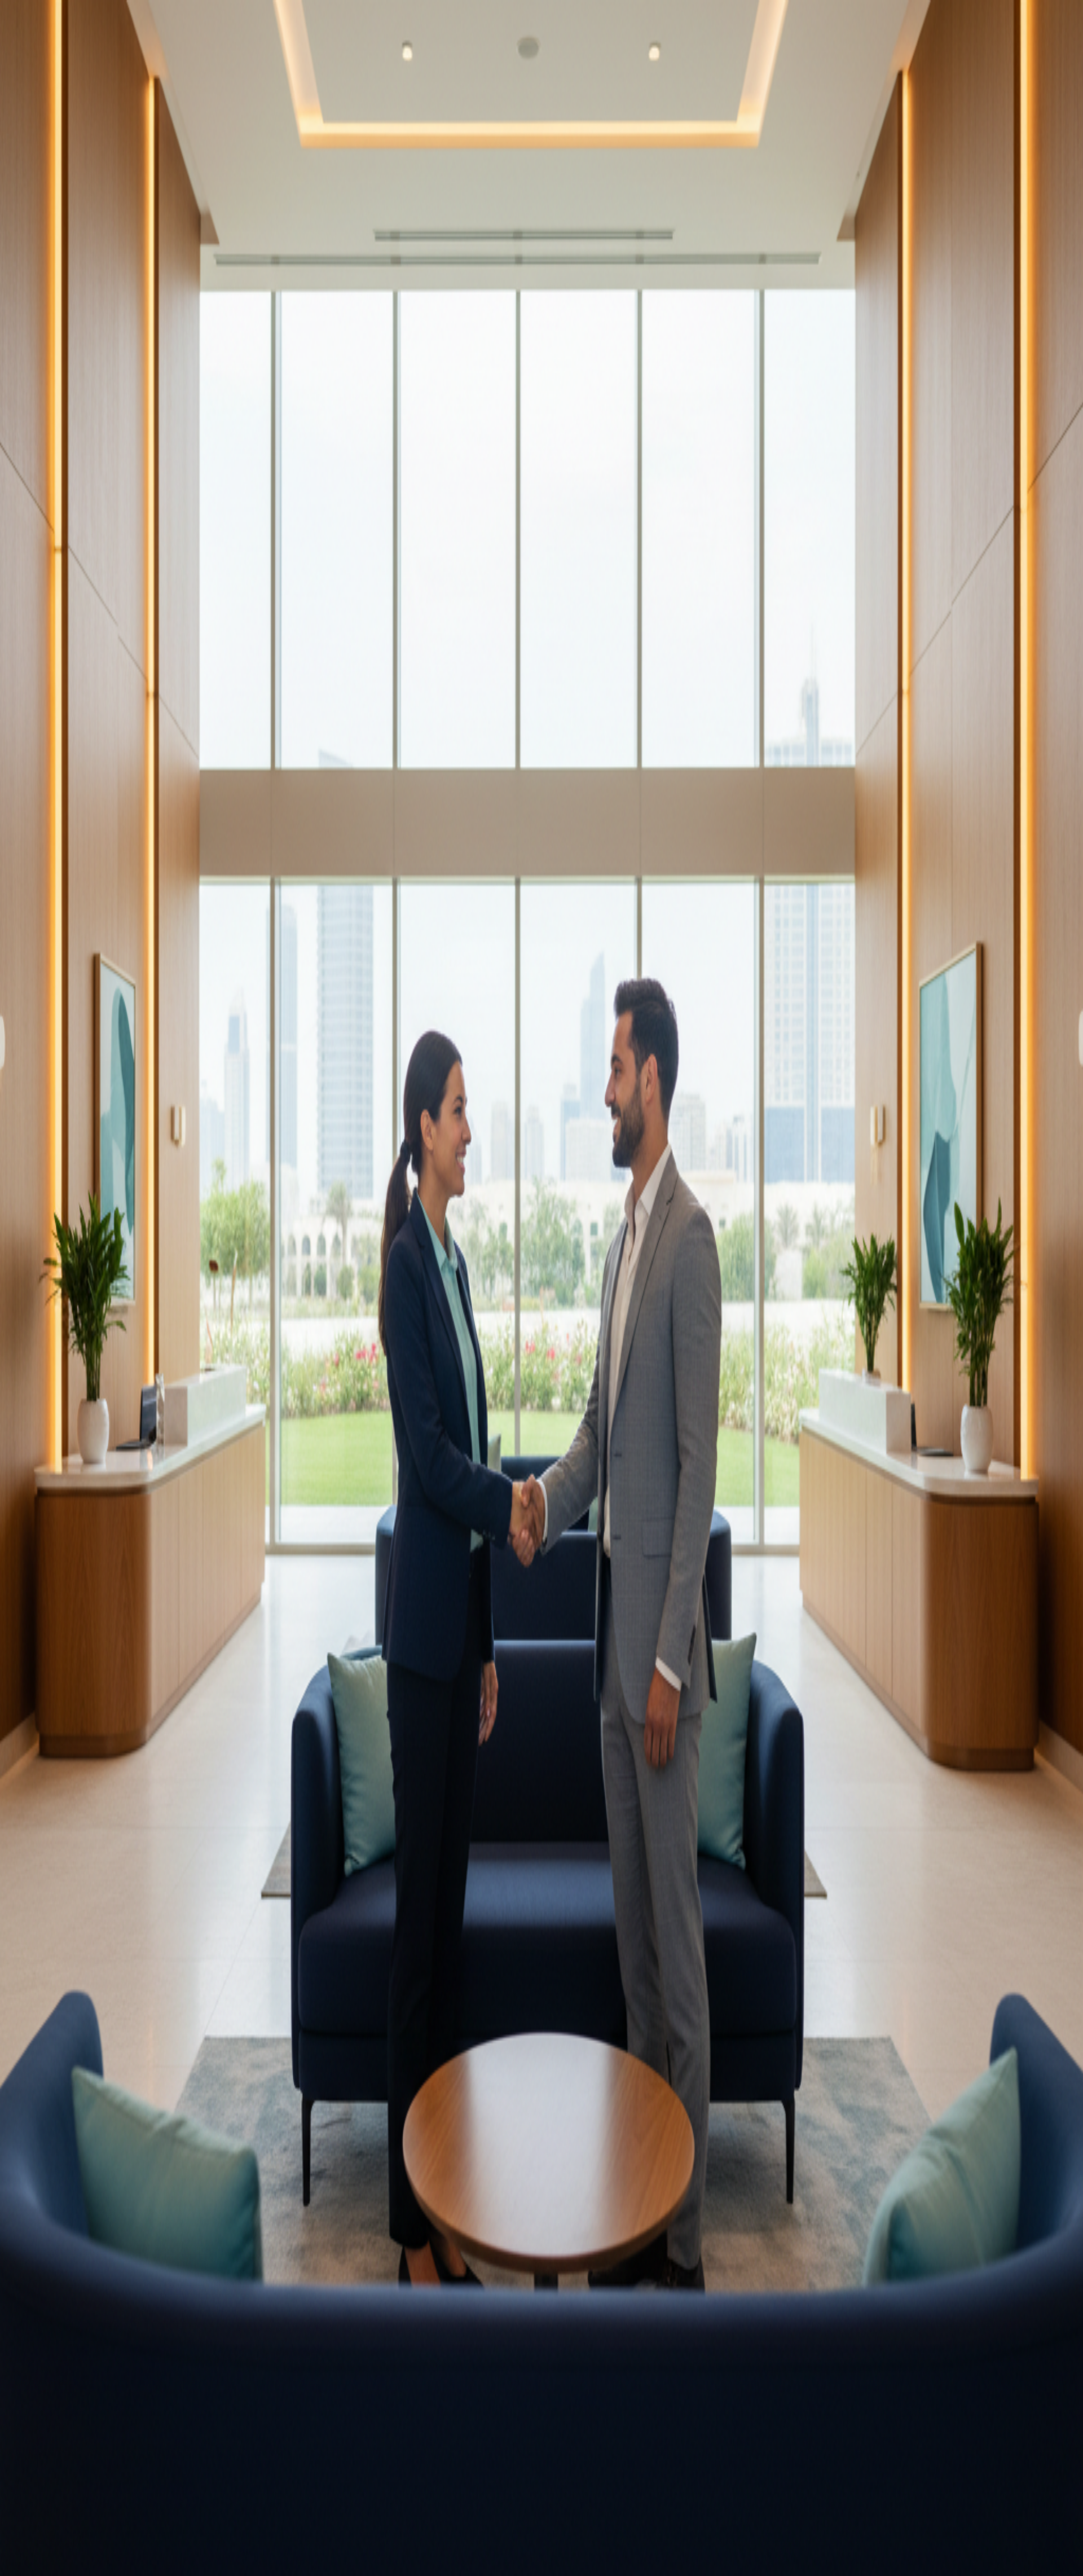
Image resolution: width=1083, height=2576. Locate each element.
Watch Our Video (114, 171)
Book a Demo (30, 171)
